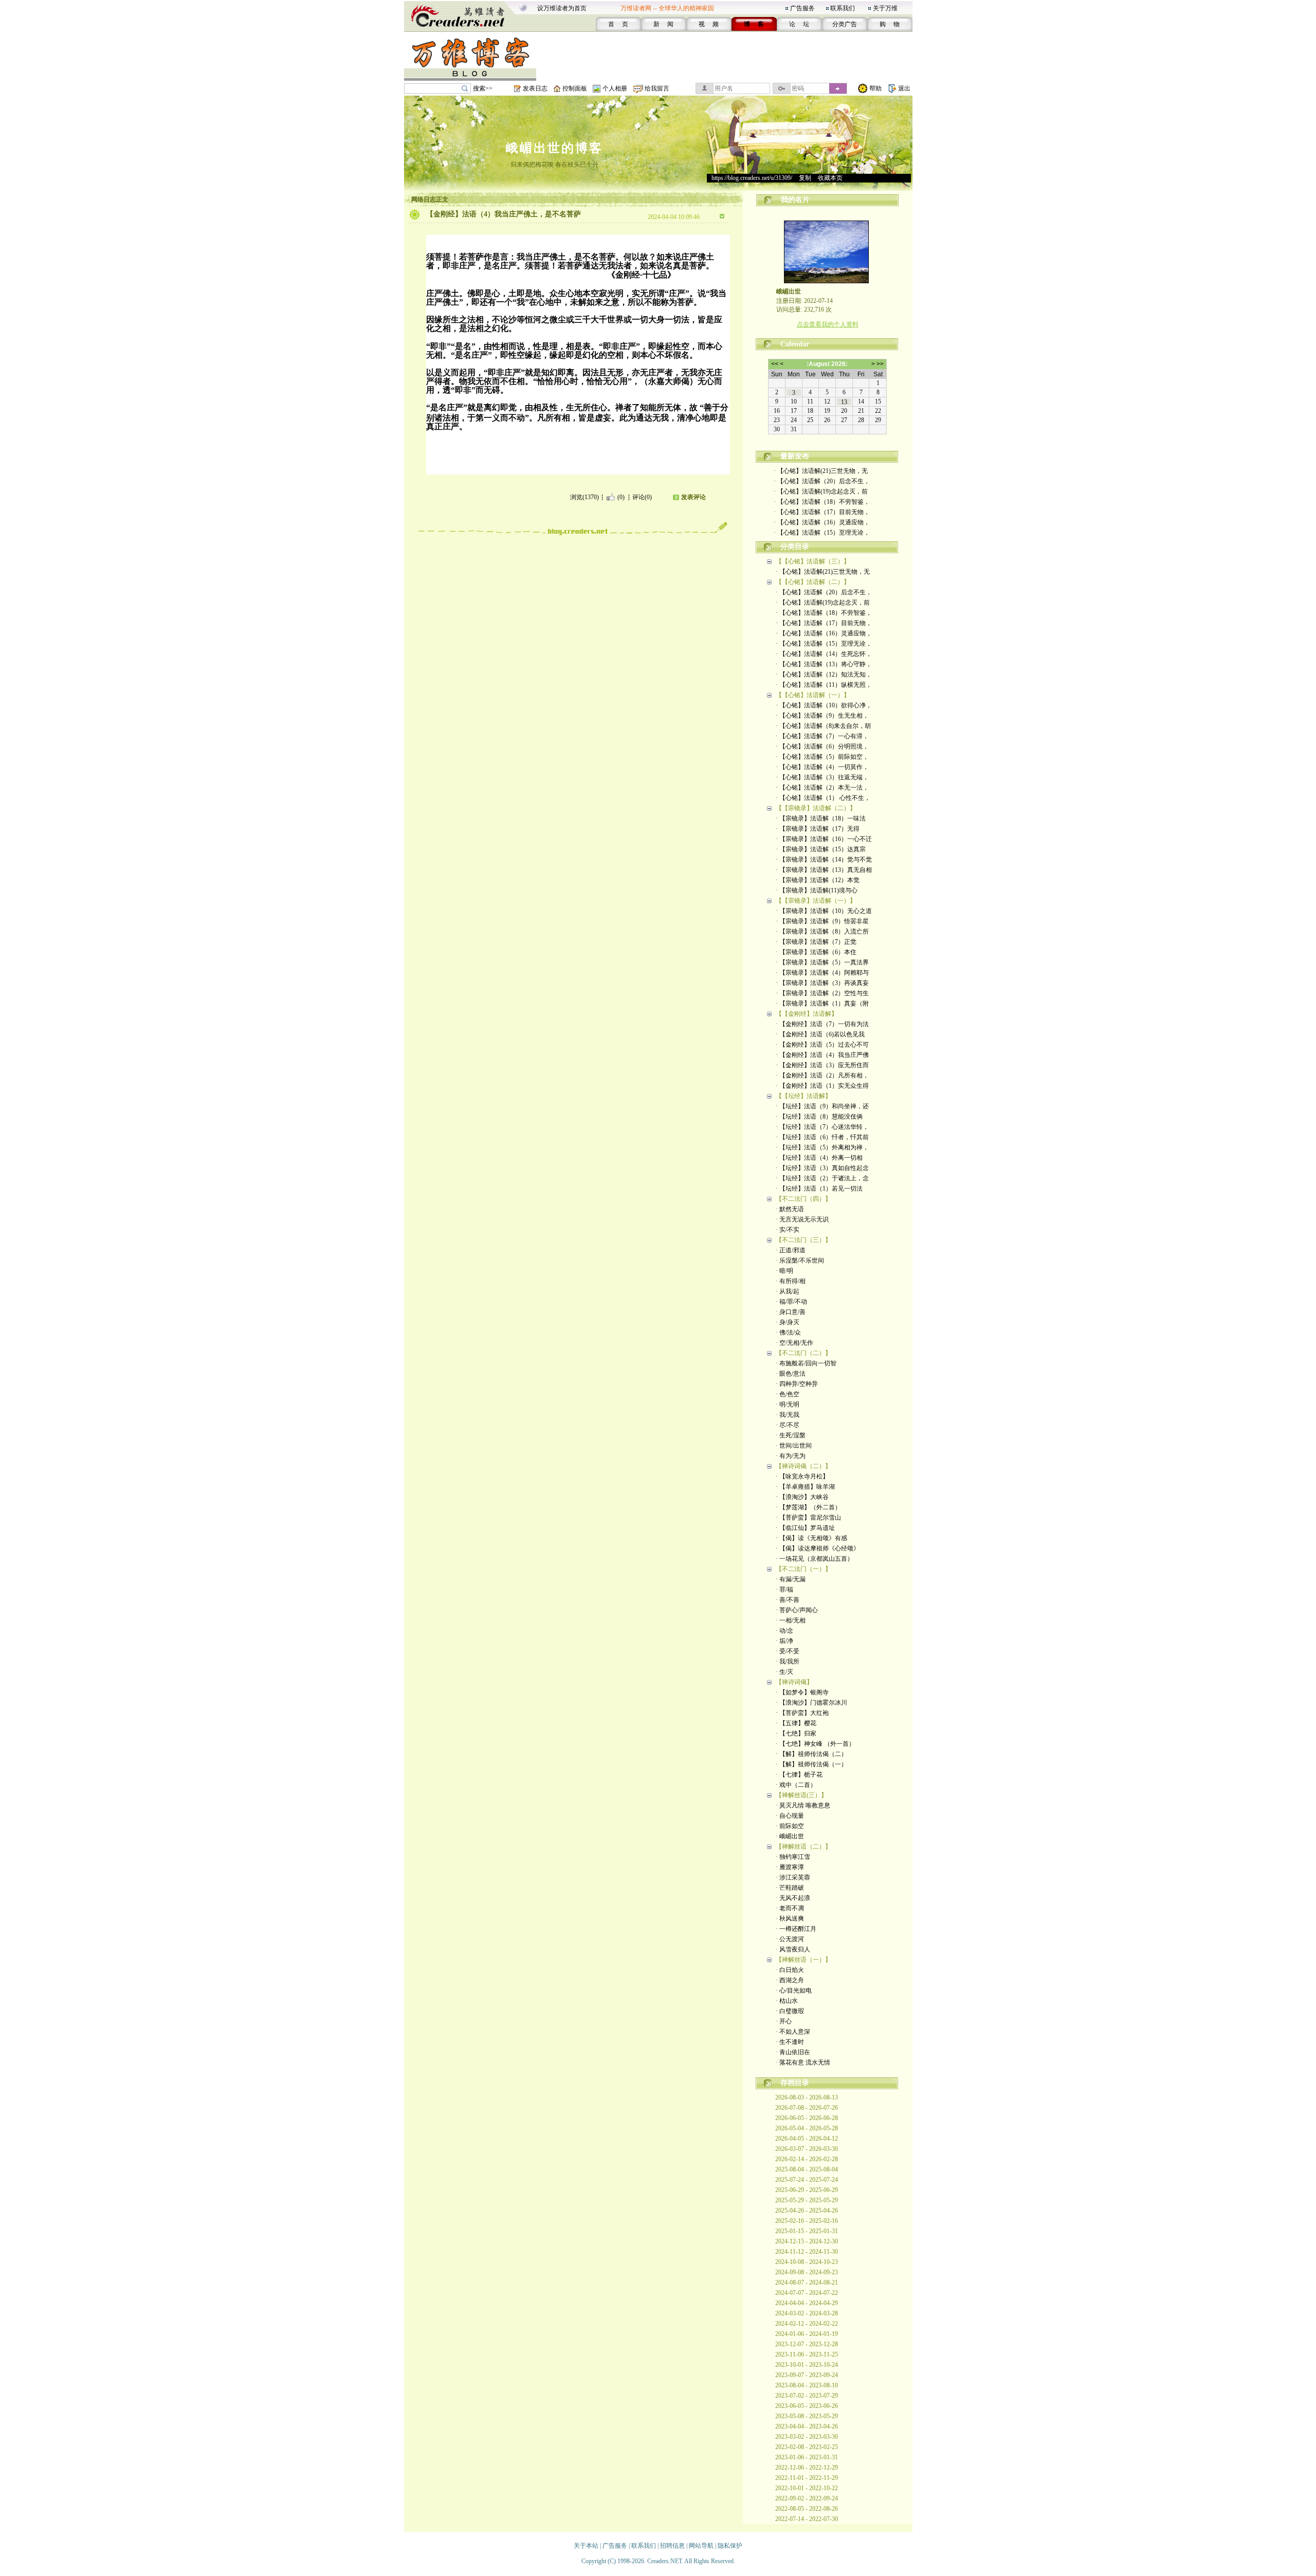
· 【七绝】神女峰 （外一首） (815, 1744)
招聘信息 (672, 2546)
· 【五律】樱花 (796, 1723)
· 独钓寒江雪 (793, 1857)
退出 (904, 88)
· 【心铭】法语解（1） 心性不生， (823, 798)
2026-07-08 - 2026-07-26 (807, 2108)
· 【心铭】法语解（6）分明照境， (822, 746)
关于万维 (885, 8)
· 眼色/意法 (791, 1374)
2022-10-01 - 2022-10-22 (807, 2488)
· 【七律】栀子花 (799, 1775)
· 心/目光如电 (794, 1990)
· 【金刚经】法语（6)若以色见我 (820, 1034)
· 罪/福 (784, 1590)
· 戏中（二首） (796, 1785)
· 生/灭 (784, 1672)
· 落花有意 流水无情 (803, 2062)
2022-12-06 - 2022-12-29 (807, 2468)
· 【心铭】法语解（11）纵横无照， (824, 685)
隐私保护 (730, 2546)
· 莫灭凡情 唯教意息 (803, 1805)
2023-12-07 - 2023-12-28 (807, 2344)
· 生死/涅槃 (791, 1435)
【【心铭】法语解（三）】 (813, 561)
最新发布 (795, 456)
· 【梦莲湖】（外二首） (808, 1507)
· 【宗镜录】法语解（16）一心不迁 (824, 839)
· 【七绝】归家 (796, 1733)
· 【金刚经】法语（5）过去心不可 (822, 1045)
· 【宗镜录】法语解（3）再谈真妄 (822, 983)
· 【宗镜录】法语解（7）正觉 (816, 942)
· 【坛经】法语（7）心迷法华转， (822, 1127)
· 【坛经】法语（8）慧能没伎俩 (819, 1117)
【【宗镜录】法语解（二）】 (816, 808)
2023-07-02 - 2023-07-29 (807, 2396)
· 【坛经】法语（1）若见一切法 (819, 1189)
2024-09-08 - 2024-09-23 (807, 2272)
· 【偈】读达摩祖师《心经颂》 (818, 1548)
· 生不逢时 (790, 2042)
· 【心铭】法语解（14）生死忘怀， (824, 654)
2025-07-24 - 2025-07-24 (807, 2180)
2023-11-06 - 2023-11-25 (807, 2354)
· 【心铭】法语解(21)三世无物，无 (821, 471)
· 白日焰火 (790, 1970)
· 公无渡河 (790, 1939)
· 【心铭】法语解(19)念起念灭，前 (821, 491)
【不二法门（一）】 (803, 1569)
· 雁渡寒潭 (790, 1867)
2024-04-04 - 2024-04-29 (807, 2303)
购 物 (890, 24)
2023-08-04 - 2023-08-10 (807, 2385)
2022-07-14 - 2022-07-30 (807, 2519)
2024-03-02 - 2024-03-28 (807, 2313)
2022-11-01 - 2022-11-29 (807, 2478)
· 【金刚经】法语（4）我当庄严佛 (822, 1055)
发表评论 (693, 497)
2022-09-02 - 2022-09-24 (807, 2498)
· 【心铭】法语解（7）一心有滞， (822, 736)
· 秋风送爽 (790, 1919)
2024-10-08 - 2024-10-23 (807, 2262)
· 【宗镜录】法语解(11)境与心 (817, 890)
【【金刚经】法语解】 (807, 1014)
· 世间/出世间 (794, 1446)
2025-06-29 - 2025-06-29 (807, 2190)
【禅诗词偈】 (794, 1682)
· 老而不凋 (790, 1908)
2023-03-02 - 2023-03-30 (807, 2437)
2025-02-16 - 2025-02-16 (807, 2221)
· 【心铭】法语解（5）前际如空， (822, 757)
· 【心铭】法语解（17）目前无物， (822, 512)
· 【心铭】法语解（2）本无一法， (822, 788)
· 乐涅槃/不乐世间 (800, 1260)
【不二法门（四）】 (803, 1199)
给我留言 (657, 88)
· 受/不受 (788, 1651)
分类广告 (845, 24)
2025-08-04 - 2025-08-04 (807, 2169)
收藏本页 (830, 178)
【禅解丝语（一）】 (803, 1960)
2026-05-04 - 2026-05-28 (807, 2128)
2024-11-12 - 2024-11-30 (807, 2252)
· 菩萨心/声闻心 (797, 1610)
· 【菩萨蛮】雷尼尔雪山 (808, 1518)
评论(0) (642, 497)
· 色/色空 (788, 1394)
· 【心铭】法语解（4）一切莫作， (822, 767)
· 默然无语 (790, 1209)
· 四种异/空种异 (797, 1384)
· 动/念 (784, 1631)
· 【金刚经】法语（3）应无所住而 (822, 1065)
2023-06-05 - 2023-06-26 (807, 2406)
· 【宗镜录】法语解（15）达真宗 (821, 849)
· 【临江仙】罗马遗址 (805, 1528)
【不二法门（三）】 (803, 1240)
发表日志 (535, 88)
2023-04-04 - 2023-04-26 (807, 2426)
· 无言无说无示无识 (802, 1219)
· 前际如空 (790, 1826)
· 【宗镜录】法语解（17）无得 (818, 829)
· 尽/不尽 (788, 1425)
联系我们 (843, 8)
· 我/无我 (788, 1415)
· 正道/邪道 (791, 1250)
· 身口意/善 (791, 1312)
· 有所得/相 (791, 1281)
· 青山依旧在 (793, 2052)
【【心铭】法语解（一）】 (813, 695)
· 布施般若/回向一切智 (806, 1363)
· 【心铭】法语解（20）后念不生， (822, 481)
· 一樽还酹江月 (796, 1929)
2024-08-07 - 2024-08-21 (807, 2282)
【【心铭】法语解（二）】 (813, 582)
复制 (805, 178)
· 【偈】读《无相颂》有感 (811, 1538)
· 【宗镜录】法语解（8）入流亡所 (822, 931)
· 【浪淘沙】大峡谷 (802, 1497)
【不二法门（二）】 (803, 1353)
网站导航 (701, 2546)
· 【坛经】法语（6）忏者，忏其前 (822, 1137)
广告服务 (802, 8)
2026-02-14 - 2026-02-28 (807, 2159)
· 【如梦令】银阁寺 (802, 1692)
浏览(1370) (584, 497)
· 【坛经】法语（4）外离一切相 (819, 1158)
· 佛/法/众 (788, 1332)
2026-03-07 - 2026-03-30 (807, 2149)
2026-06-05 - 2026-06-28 (807, 2118)
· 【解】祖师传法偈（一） (811, 1764)
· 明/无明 (788, 1404)
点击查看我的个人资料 (828, 324)
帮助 (875, 88)
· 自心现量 (790, 1816)
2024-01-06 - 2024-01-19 (807, 2334)
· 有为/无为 (791, 1456)
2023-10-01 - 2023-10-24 (807, 2365)
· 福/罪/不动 (791, 1302)
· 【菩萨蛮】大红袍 (802, 1713)
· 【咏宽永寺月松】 (802, 1476)
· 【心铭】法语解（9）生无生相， (822, 716)
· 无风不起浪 (793, 1898)
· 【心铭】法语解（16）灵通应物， (822, 522)
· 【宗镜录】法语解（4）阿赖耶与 (822, 973)
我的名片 (795, 200)
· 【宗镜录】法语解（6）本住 (816, 952)
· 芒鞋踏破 (790, 1888)
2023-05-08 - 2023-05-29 (807, 2416)
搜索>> (483, 88)
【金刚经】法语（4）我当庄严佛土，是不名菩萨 (504, 214)
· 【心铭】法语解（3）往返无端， (822, 777)
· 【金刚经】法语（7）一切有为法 (822, 1024)
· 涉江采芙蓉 (793, 1877)
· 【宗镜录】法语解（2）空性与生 (822, 993)
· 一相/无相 (791, 1620)
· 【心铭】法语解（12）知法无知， (824, 674)
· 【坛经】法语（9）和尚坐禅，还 (822, 1106)
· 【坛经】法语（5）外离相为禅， (822, 1147)
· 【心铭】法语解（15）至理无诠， (822, 533)
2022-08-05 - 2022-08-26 (807, 2509)
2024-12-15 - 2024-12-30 (807, 2241)
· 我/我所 (788, 1661)
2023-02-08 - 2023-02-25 (807, 2447)
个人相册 (615, 88)
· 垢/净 (784, 1641)
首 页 (618, 24)
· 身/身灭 (788, 1322)
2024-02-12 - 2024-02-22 (807, 2324)
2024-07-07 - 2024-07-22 (807, 2293)
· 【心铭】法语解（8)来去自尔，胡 (823, 726)
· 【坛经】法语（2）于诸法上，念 (822, 1178)
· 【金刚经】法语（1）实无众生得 (822, 1086)
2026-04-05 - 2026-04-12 (807, 2139)
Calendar (795, 344)
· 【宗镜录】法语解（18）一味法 (821, 818)
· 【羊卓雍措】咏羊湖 (805, 1487)
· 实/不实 (788, 1230)
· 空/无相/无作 (794, 1343)
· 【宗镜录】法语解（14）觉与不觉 (824, 860)
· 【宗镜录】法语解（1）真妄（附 (822, 1003)
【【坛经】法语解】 (803, 1096)
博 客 (754, 24)
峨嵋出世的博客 (554, 148)
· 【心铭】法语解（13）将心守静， (824, 664)
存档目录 (795, 2083)
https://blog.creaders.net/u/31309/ (752, 178)
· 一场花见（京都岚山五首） (815, 1559)
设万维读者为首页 (562, 8)
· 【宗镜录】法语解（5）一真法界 (822, 962)
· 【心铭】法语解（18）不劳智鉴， (822, 502)
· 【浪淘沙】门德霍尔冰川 (811, 1703)
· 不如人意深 (793, 2032)
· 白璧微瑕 (790, 2011)
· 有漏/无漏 (791, 1579)
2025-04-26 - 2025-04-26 (807, 2210)
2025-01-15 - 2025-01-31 (807, 2231)
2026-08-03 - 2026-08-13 (807, 2097)
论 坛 (799, 24)
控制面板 (575, 88)
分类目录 (795, 547)
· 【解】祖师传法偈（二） (811, 1754)
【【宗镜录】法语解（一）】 (816, 901)
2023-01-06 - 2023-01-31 (807, 2457)
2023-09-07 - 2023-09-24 (807, 2375)
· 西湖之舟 (790, 1980)
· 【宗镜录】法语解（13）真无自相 (824, 870)
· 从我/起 (788, 1291)
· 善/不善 (788, 1600)
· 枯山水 (787, 2001)
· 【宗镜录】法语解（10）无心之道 (824, 911)
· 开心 (784, 2021)
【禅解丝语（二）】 (803, 1847)
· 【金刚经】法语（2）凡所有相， (822, 1075)
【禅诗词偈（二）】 (803, 1466)
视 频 (709, 24)
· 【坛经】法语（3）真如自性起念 (822, 1168)
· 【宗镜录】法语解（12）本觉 (818, 880)
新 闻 (663, 24)
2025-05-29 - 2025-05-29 (807, 2200)
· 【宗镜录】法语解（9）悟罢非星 (822, 921)
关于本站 (586, 2546)
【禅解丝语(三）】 (801, 1795)
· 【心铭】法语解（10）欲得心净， (824, 705)
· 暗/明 (784, 1271)
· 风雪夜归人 (793, 1949)
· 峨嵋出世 (790, 1836)
